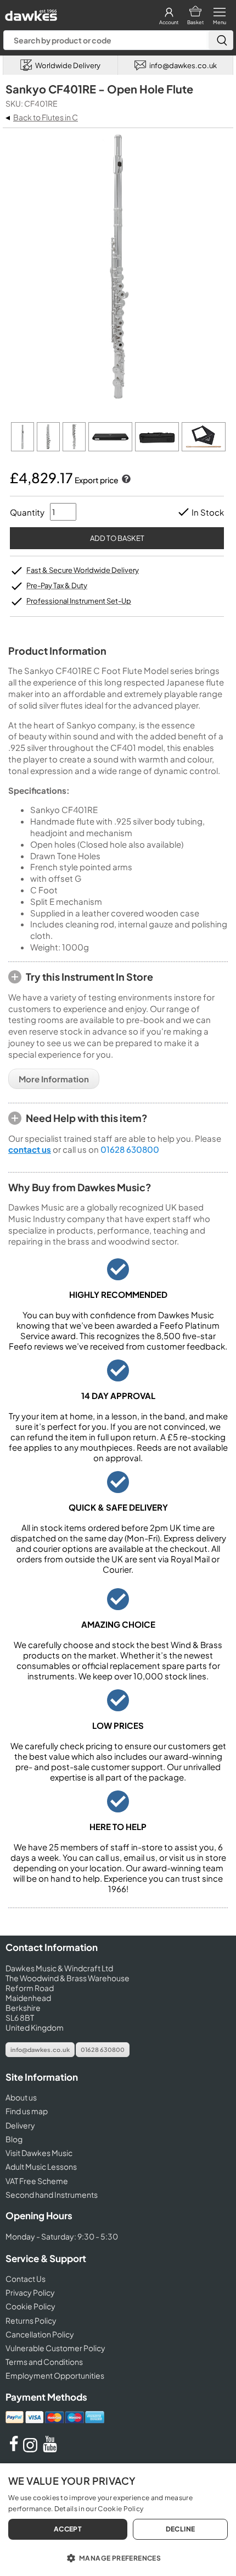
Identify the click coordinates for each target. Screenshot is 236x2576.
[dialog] (118, 2520)
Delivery (20, 2125)
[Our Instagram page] (32, 2449)
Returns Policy (31, 2320)
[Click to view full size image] (23, 448)
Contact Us (26, 2279)
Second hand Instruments (52, 2194)
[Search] (221, 40)
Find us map (27, 2111)
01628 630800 (130, 1149)
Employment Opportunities (55, 2375)
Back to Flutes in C (46, 117)
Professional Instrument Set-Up (79, 601)
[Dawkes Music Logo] (30, 12)
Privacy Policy (30, 2292)
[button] (118, 2557)
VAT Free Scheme (37, 2181)
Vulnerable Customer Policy (55, 2348)
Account (169, 22)
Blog (14, 2139)
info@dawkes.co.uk (40, 2050)
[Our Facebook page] (14, 2449)
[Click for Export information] (125, 480)
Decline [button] (181, 2529)
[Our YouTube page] (50, 2449)
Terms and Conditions (44, 2362)
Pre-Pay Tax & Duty (57, 585)
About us (21, 2097)
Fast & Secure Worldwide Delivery (83, 570)
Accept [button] (68, 2529)
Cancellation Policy (40, 2334)
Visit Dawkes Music (39, 2153)
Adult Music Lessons (41, 2166)
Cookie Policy (30, 2306)
